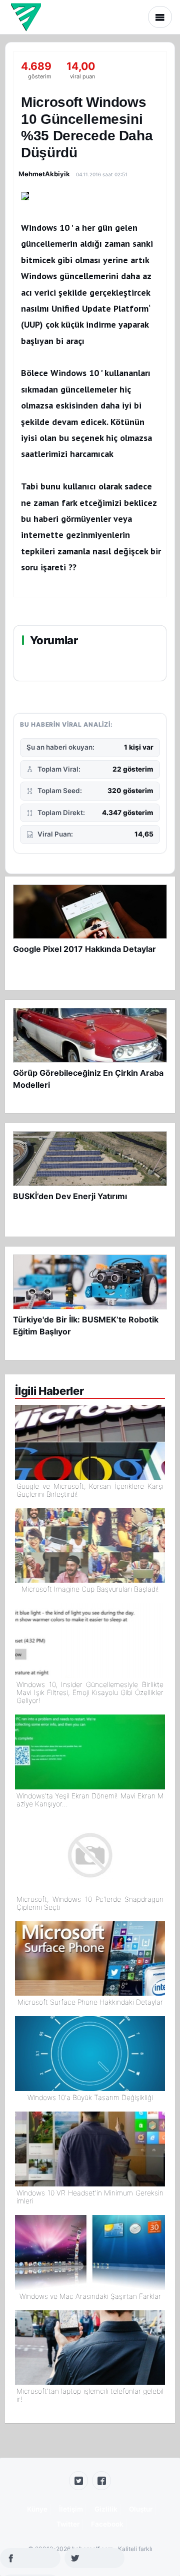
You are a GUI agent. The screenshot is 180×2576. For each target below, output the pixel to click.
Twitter (68, 2524)
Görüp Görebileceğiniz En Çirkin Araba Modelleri (88, 1079)
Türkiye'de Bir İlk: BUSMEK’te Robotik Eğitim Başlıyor (86, 1325)
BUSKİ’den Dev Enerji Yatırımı (70, 1196)
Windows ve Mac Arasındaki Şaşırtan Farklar (90, 2296)
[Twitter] (78, 2481)
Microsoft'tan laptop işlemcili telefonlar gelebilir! (90, 2395)
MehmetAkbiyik (44, 174)
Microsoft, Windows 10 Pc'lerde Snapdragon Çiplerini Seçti (90, 1903)
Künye (37, 2509)
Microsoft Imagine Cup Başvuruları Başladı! (90, 1589)
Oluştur (141, 2509)
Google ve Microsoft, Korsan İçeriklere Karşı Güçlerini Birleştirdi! (90, 1490)
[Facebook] (101, 2481)
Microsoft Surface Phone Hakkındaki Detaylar (90, 2002)
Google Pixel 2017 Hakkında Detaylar (84, 949)
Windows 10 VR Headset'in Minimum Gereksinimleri (90, 2197)
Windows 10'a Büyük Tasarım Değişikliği (90, 2098)
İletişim (71, 2509)
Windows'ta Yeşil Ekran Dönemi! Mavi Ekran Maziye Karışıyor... (90, 1800)
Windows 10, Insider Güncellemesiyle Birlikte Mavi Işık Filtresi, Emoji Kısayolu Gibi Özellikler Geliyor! (90, 1693)
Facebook (107, 2524)
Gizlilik (106, 2509)
